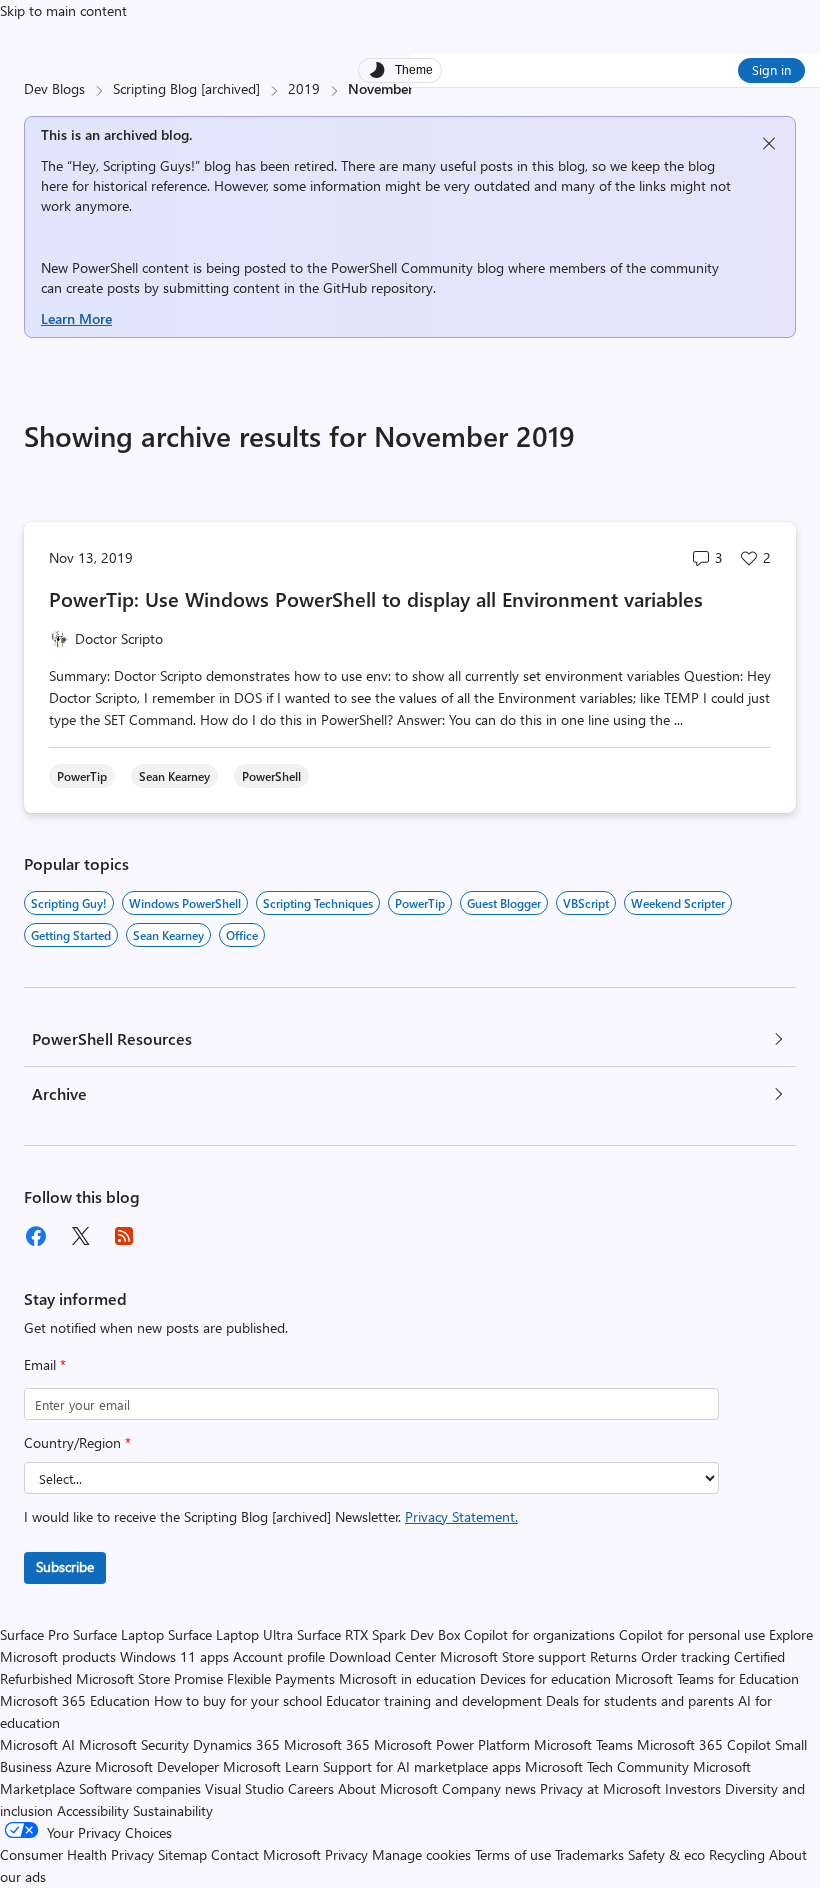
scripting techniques (318, 903)
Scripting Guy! (69, 903)
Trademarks (589, 1854)
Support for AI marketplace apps (422, 1766)
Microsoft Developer (157, 1766)
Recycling (737, 1854)
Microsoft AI (37, 1744)
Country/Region (77, 1442)
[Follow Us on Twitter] (80, 1236)
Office (242, 935)
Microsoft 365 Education (75, 1700)
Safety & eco (666, 1854)
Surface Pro (34, 1634)
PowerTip (420, 903)
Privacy (348, 1854)
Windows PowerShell (185, 903)
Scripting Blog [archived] (186, 88)
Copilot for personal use (692, 1634)
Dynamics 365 (236, 1744)
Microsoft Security (134, 1744)
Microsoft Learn (271, 1766)
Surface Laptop (118, 1634)
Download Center (382, 1656)
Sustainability (173, 1810)
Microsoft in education (407, 1678)
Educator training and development (434, 1700)
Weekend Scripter (678, 903)
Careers (311, 1788)
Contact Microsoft (266, 1854)
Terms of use (513, 1854)
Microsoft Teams (583, 1744)
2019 (304, 88)
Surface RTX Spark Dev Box (378, 1634)
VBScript (586, 903)
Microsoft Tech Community (607, 1766)
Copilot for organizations (539, 1634)
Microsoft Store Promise (149, 1678)
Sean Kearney (168, 935)
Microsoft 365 (327, 1744)
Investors (693, 1788)
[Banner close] (769, 143)
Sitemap (182, 1854)
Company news (489, 1788)
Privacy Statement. (461, 1516)
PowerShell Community (402, 267)
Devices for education (545, 1678)
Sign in (771, 69)
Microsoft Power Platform (452, 1744)
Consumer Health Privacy (77, 1854)
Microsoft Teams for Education (707, 1678)
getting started (71, 935)
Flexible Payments (281, 1678)
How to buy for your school (238, 1700)
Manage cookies (421, 1854)
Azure (73, 1766)
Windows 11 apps (174, 1656)
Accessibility (93, 1810)
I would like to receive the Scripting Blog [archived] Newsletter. (271, 1516)
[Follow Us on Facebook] (36, 1236)
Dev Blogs (54, 88)
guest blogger (504, 903)
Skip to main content (63, 10)
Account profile (279, 1656)
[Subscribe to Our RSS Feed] (124, 1236)
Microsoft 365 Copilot (704, 1744)
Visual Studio (244, 1788)
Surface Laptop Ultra (230, 1634)
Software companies (140, 1788)
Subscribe (65, 1566)
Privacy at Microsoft (600, 1788)
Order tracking (685, 1656)
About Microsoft (388, 1788)
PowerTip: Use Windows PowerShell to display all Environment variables (376, 598)
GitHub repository (378, 287)
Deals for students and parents (640, 1700)
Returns (613, 1656)
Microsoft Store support (513, 1656)
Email (45, 1364)
